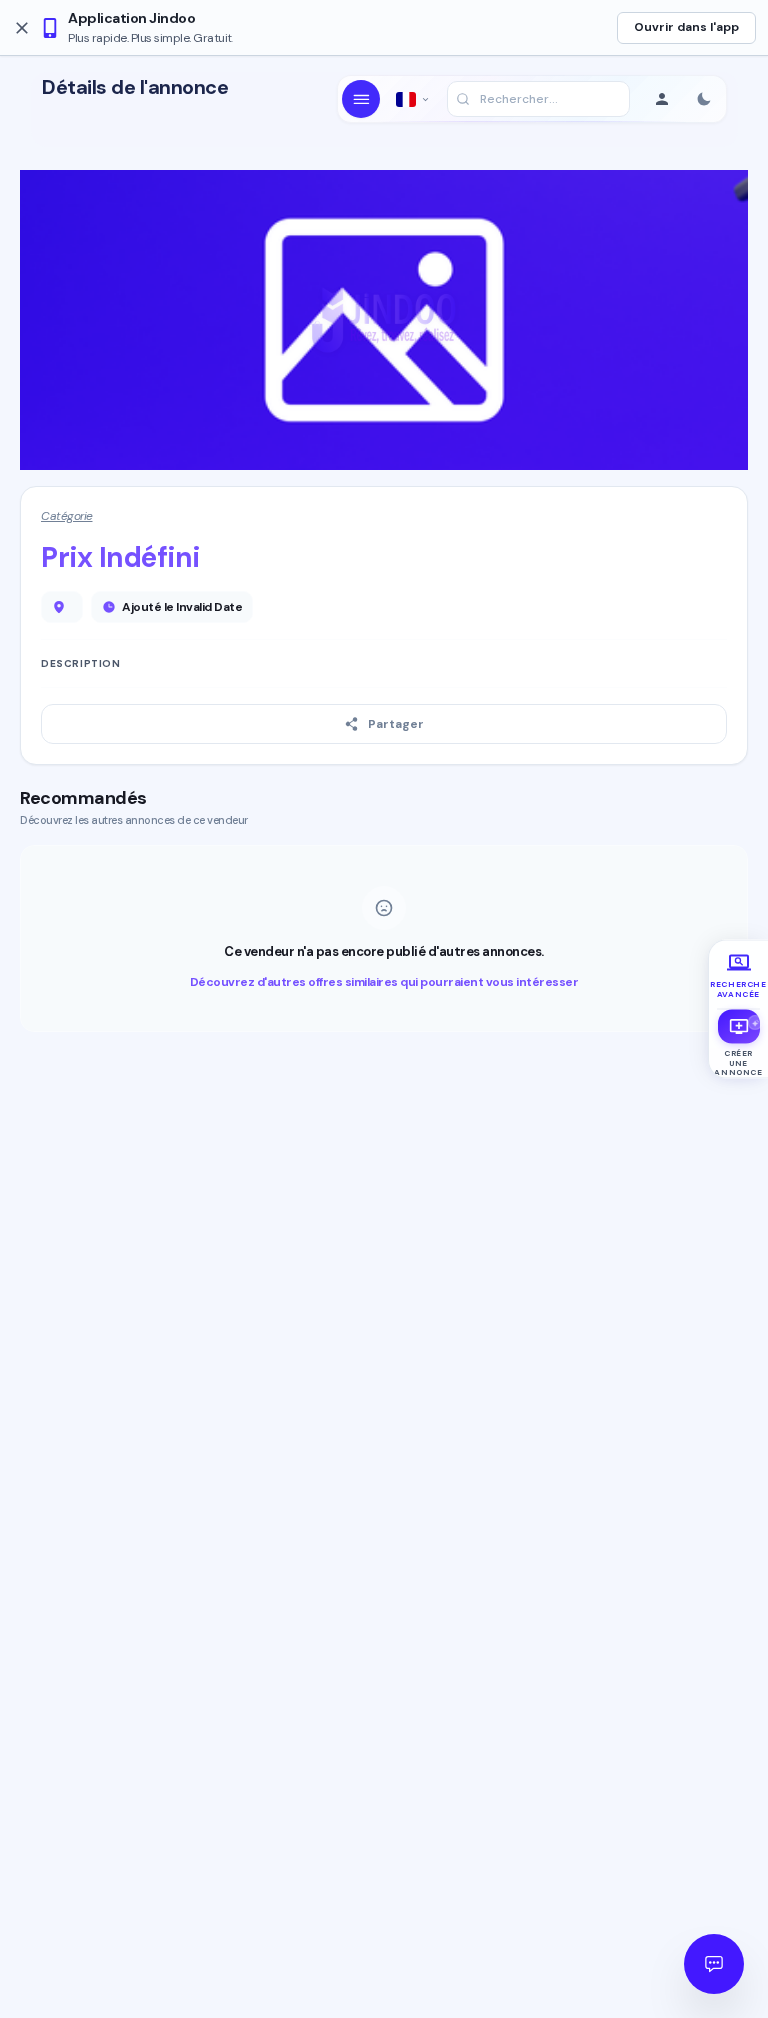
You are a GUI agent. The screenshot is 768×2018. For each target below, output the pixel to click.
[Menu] (361, 99)
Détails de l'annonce (135, 87)
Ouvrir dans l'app (686, 27)
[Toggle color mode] (704, 99)
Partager (396, 724)
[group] (738, 975)
